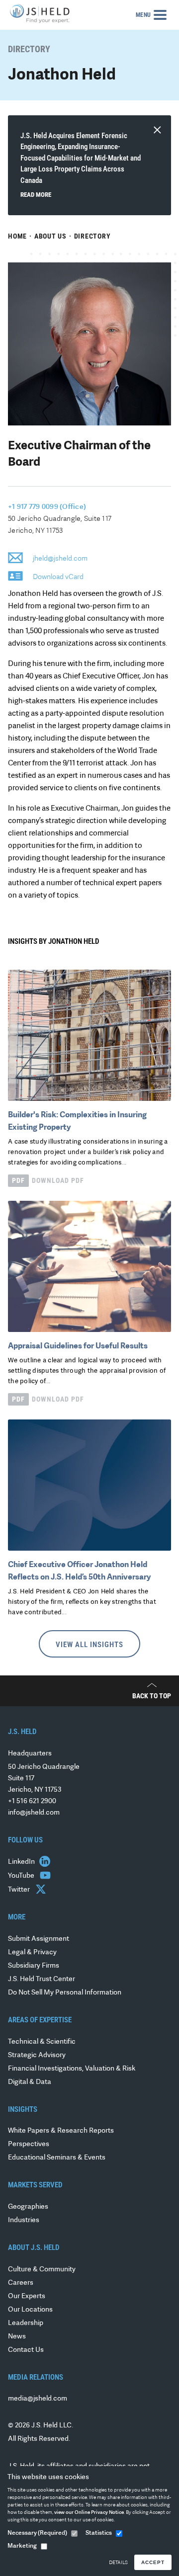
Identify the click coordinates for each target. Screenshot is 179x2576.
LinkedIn (22, 1862)
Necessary (37, 2533)
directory (92, 236)
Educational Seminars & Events (57, 2158)
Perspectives (29, 2144)
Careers (21, 2283)
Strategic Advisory (37, 2055)
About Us (50, 236)
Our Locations (30, 2310)
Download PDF (48, 1180)
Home (17, 236)
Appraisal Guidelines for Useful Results (78, 1346)
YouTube (22, 1876)
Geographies (28, 2207)
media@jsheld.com (38, 2399)
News (17, 2337)
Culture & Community (42, 2270)
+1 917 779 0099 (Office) (47, 507)
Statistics (99, 2533)
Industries (24, 2220)
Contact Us (26, 2350)
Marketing (22, 2546)
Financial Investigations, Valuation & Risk (72, 2069)
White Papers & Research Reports (61, 2131)
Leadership (26, 2323)
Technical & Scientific (42, 2042)
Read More (36, 195)
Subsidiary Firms (34, 1966)
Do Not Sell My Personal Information (65, 1993)
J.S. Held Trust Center (42, 1979)
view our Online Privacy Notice (89, 2513)
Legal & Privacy (32, 1953)
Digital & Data (30, 2082)
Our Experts (27, 2296)
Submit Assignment (39, 1939)
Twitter (20, 1890)
